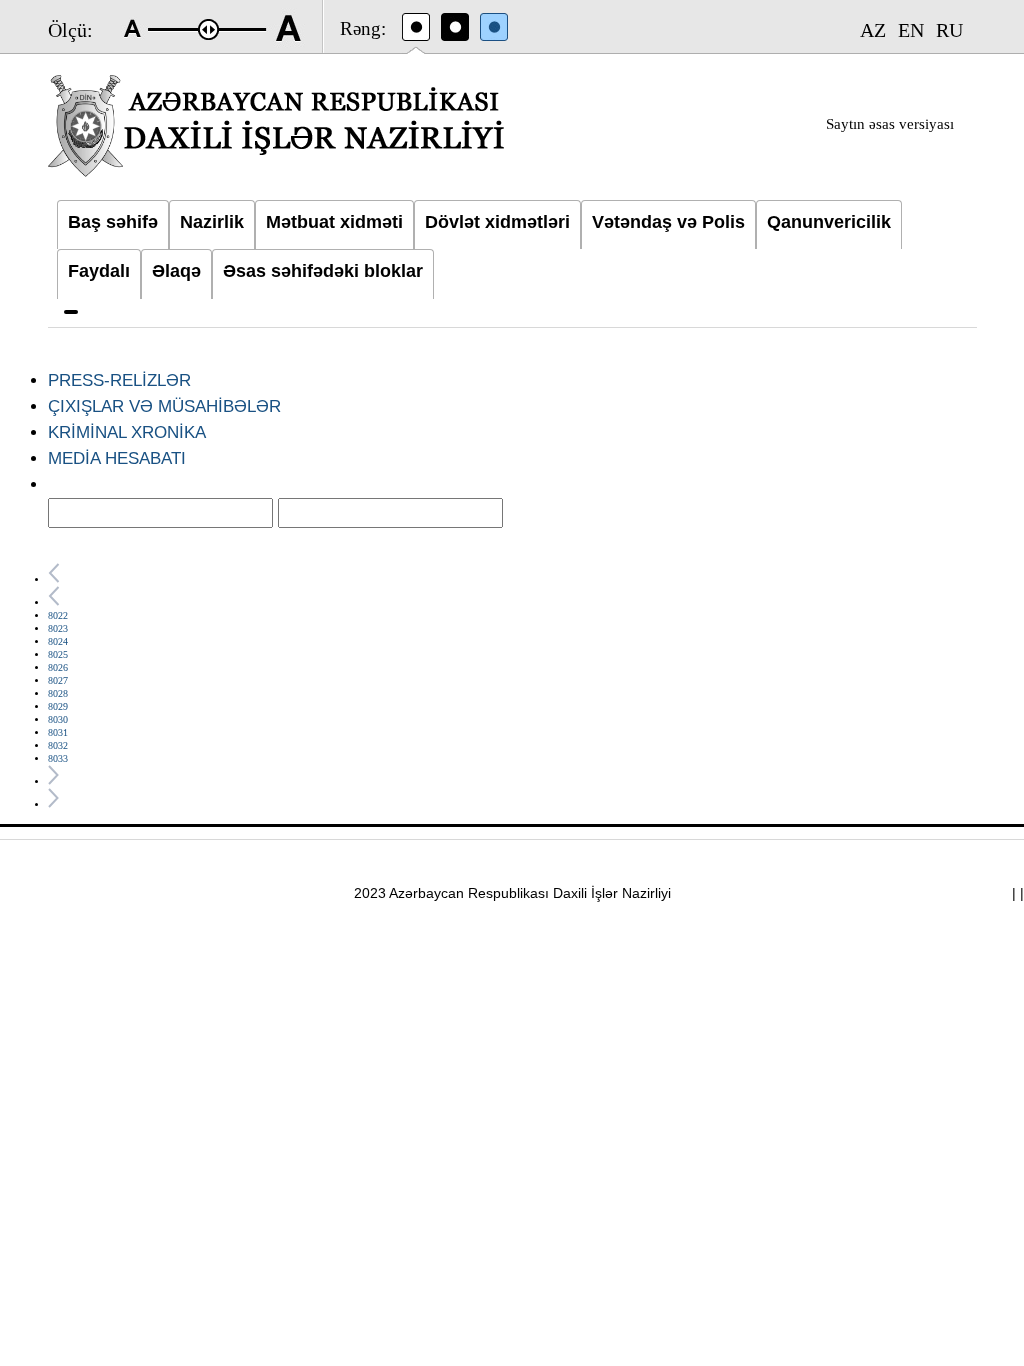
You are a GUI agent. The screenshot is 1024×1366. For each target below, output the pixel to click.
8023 (58, 628)
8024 (58, 641)
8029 (58, 706)
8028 (58, 693)
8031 (58, 732)
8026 (58, 667)
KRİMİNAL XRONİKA (127, 432)
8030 (58, 719)
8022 (58, 615)
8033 (58, 758)
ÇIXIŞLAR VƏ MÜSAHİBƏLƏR (164, 406)
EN (911, 30)
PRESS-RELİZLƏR (119, 380)
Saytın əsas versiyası (890, 124)
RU (949, 30)
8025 (58, 654)
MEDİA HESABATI (117, 458)
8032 (58, 745)
